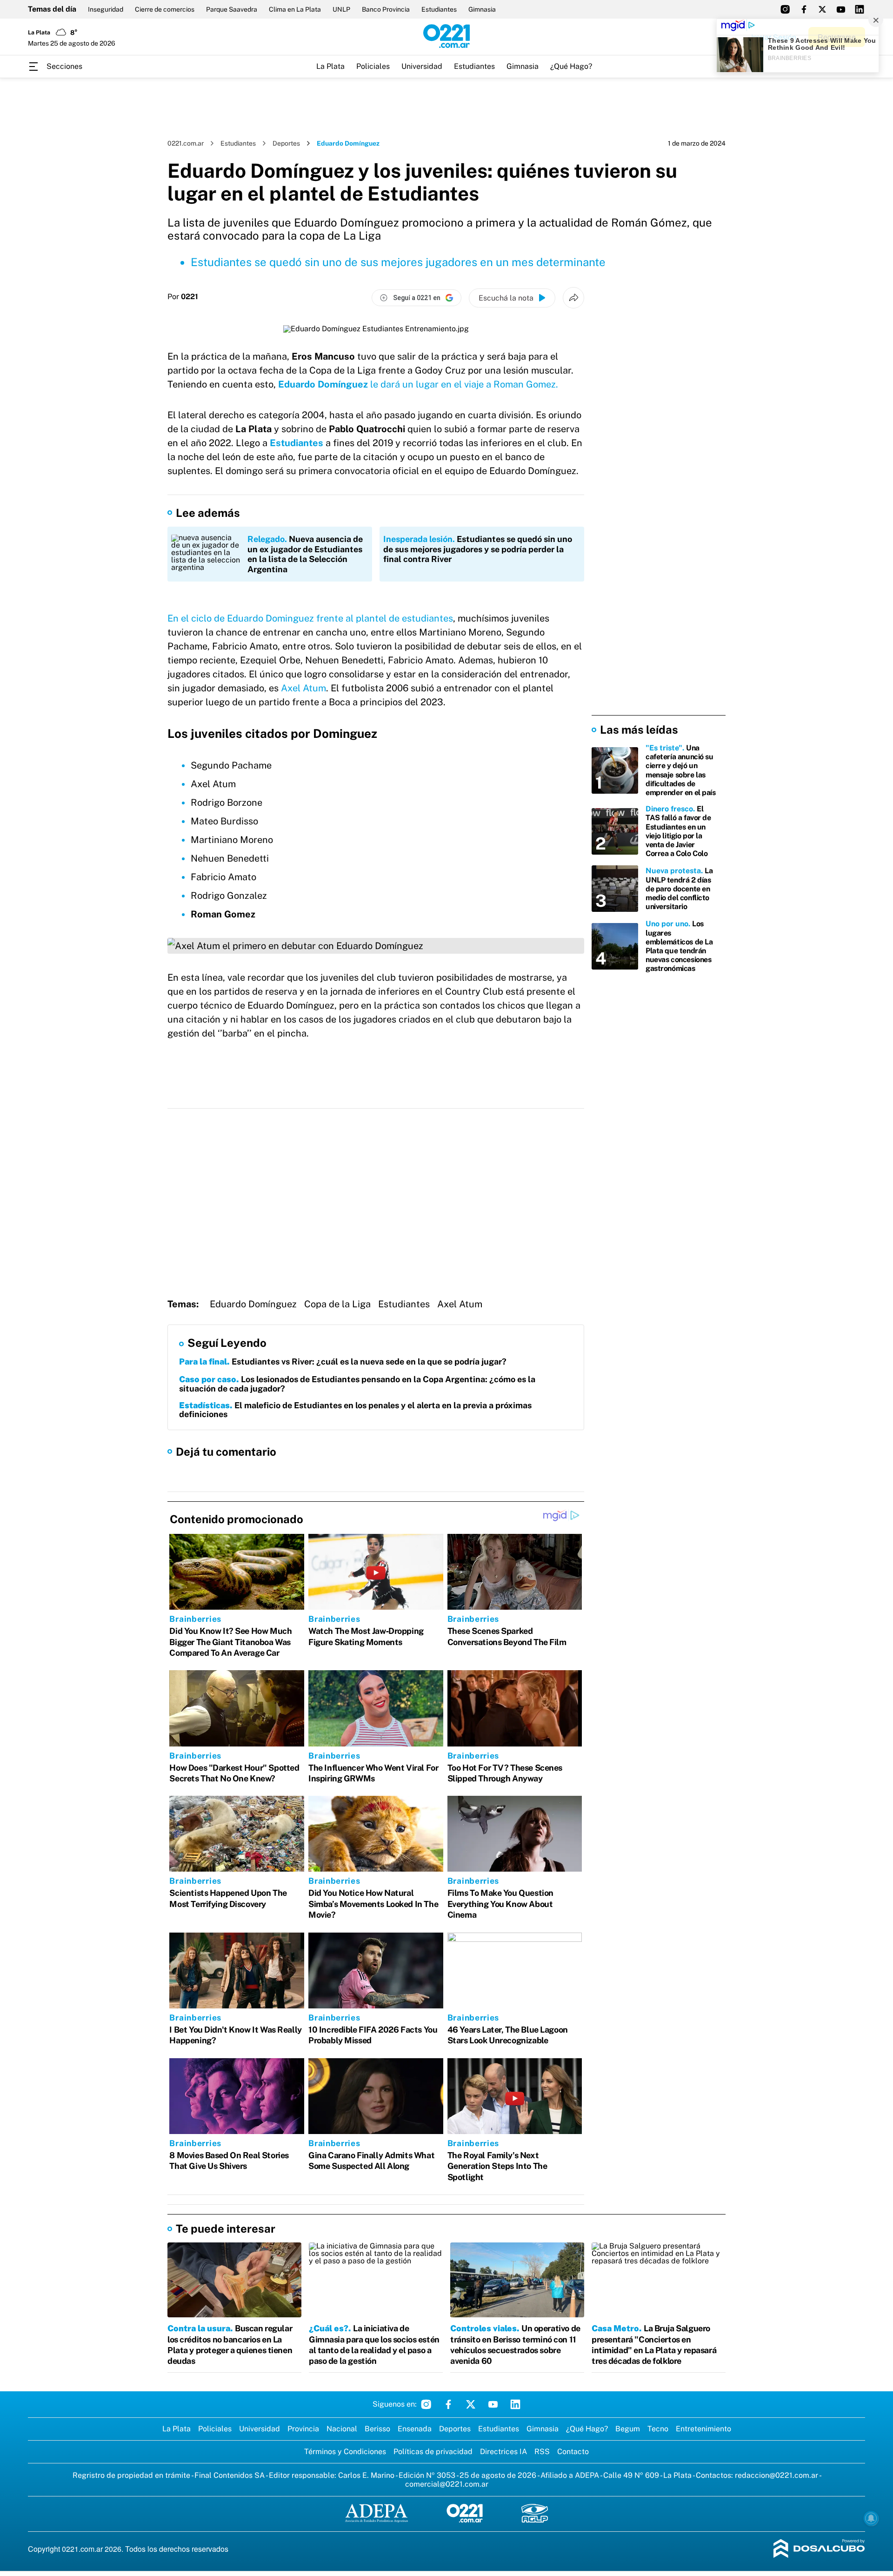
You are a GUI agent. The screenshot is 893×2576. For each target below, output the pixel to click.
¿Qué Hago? (571, 66)
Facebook (448, 2404)
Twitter (471, 2404)
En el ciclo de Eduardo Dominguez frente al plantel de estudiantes (310, 618)
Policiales (373, 66)
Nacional (342, 2429)
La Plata (330, 66)
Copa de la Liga (337, 1304)
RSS (542, 2452)
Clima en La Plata (295, 9)
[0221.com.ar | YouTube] (841, 9)
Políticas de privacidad (433, 2452)
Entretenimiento (703, 2429)
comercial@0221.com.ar (447, 2484)
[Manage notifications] (871, 2518)
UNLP (341, 9)
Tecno (658, 2429)
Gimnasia (482, 9)
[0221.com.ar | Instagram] (785, 9)
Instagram (426, 2404)
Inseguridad (106, 9)
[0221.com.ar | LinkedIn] (860, 9)
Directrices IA (503, 2452)
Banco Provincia (386, 9)
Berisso (377, 2429)
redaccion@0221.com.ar (776, 2475)
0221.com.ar (186, 143)
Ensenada (415, 2429)
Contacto (573, 2452)
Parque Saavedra (232, 9)
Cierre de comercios (165, 9)
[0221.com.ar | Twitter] (822, 9)
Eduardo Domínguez (253, 1304)
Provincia (303, 2429)
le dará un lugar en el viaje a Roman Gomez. (418, 384)
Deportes (286, 143)
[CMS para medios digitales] (819, 2549)
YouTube (493, 2404)
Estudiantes (439, 9)
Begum (628, 2429)
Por (183, 297)
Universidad (422, 66)
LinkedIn (515, 2404)
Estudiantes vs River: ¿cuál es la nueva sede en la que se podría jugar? (343, 1362)
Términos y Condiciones (345, 2452)
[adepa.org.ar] (377, 2514)
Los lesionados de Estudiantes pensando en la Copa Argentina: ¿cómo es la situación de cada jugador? (357, 1384)
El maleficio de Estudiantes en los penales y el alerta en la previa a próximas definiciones (355, 1410)
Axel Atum (302, 688)
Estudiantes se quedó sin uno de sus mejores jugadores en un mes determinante (398, 262)
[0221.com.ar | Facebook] (804, 9)
